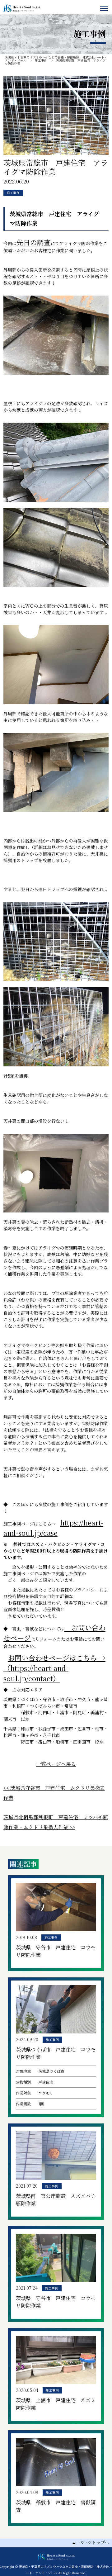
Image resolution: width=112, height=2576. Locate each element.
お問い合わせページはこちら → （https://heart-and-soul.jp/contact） (54, 1668)
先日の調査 (34, 242)
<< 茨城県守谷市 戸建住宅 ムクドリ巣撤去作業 (54, 1793)
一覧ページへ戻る (56, 1764)
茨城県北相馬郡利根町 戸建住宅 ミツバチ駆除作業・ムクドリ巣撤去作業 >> (56, 1822)
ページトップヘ (94, 2542)
